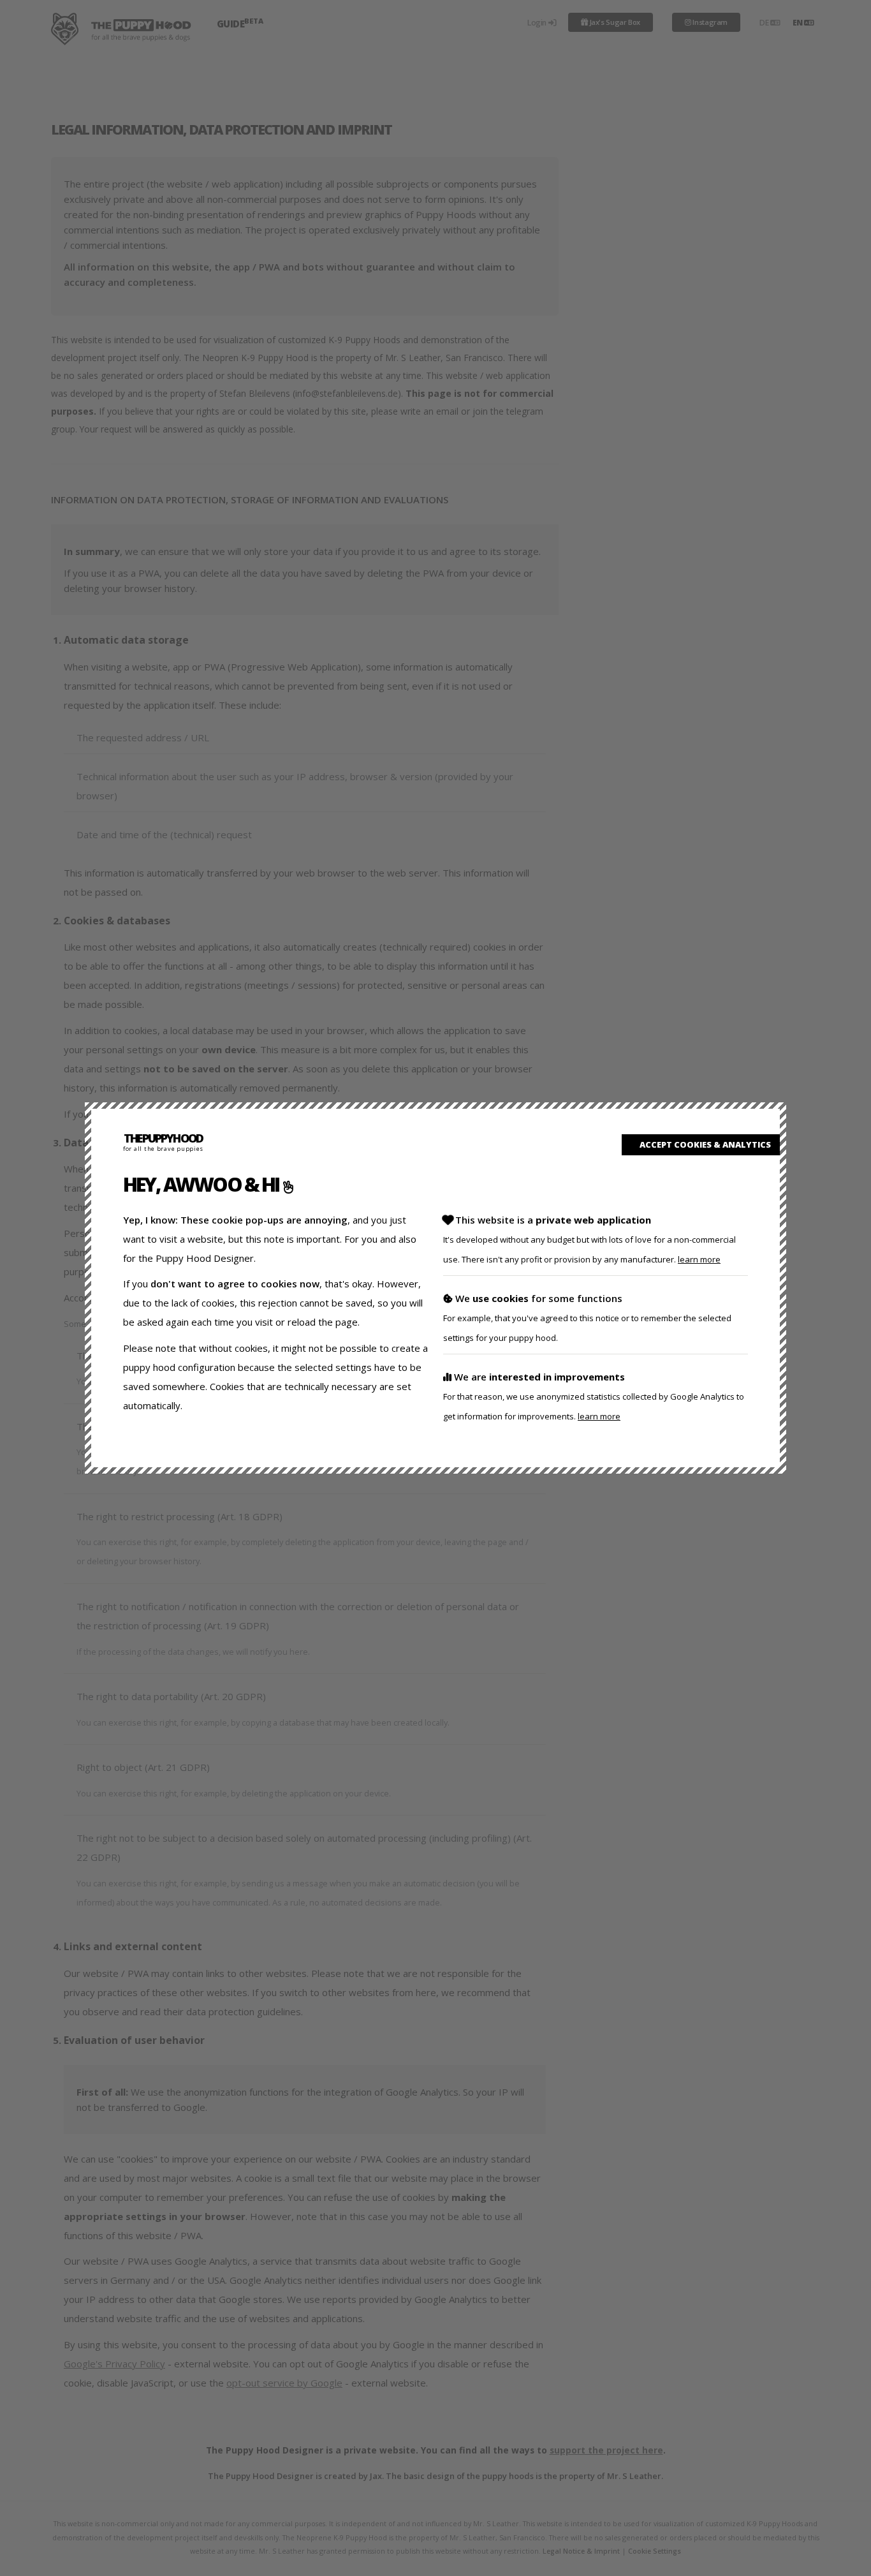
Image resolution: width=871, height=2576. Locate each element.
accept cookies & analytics (704, 1144)
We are (594, 1396)
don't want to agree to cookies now (235, 1284)
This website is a (589, 1239)
